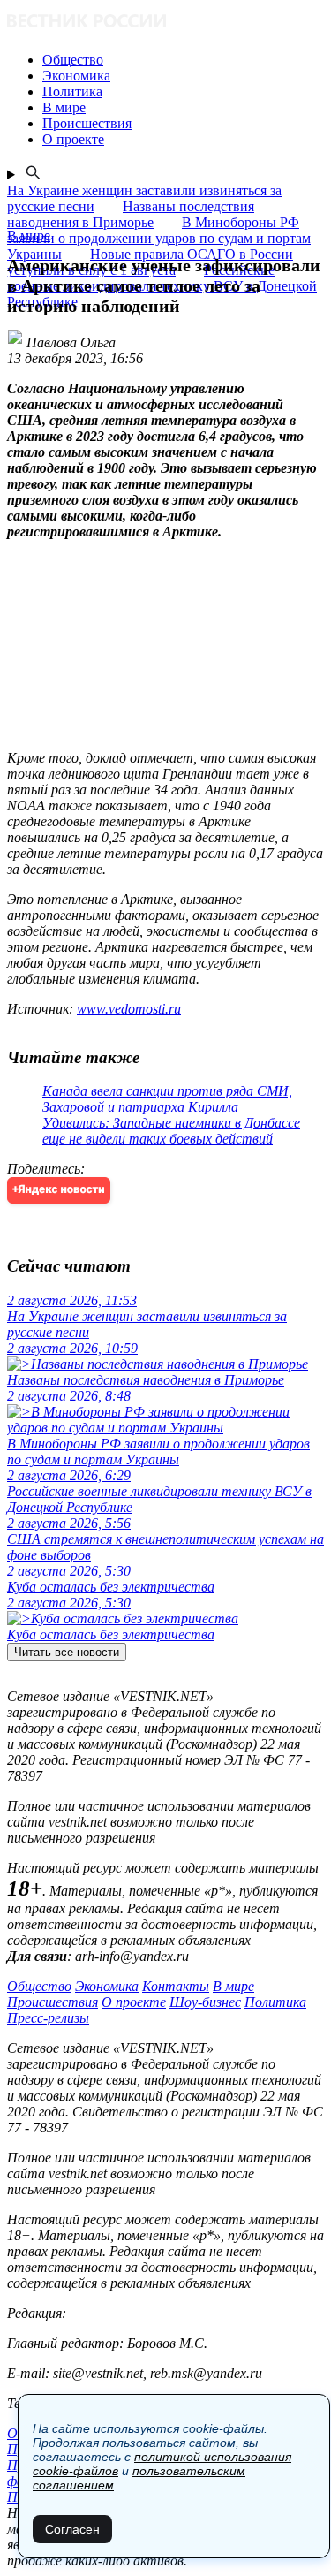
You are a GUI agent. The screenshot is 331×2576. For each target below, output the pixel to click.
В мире (233, 1986)
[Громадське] (165, 23)
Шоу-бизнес (205, 2002)
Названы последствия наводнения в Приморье (131, 214)
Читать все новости (67, 1652)
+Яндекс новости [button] (59, 1190)
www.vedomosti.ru (129, 1009)
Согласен (72, 2529)
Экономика (107, 1986)
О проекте (134, 2002)
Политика (275, 2002)
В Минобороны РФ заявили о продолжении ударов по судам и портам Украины (159, 238)
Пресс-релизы (48, 2018)
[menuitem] (183, 60)
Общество (39, 1986)
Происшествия (53, 2002)
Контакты (176, 1986)
